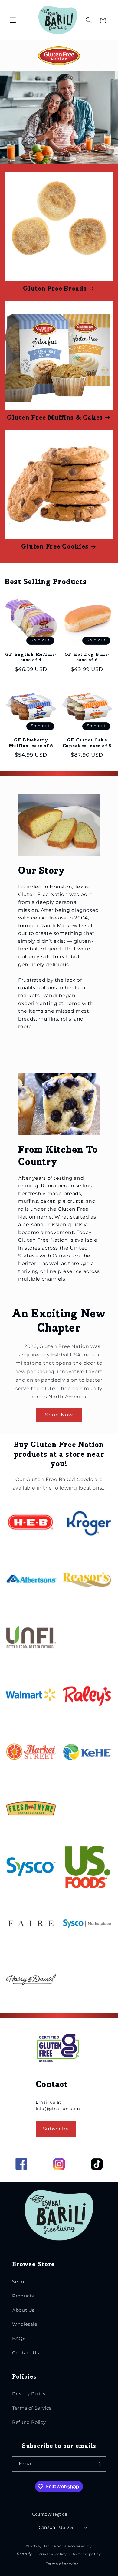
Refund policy (87, 2554)
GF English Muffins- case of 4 (31, 657)
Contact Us (25, 2353)
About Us (23, 2310)
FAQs (19, 2338)
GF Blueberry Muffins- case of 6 (31, 743)
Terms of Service (32, 2408)
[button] (13, 20)
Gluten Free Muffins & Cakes (55, 418)
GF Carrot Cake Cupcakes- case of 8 (87, 743)
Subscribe (56, 2129)
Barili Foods (54, 2546)
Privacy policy (53, 2554)
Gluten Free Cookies (55, 547)
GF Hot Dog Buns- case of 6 (87, 657)
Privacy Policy (29, 2394)
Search (20, 2282)
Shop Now (59, 1415)
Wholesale (25, 2324)
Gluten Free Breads (55, 289)
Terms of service (62, 2564)
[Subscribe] (99, 2464)
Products (23, 2296)
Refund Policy (29, 2422)
